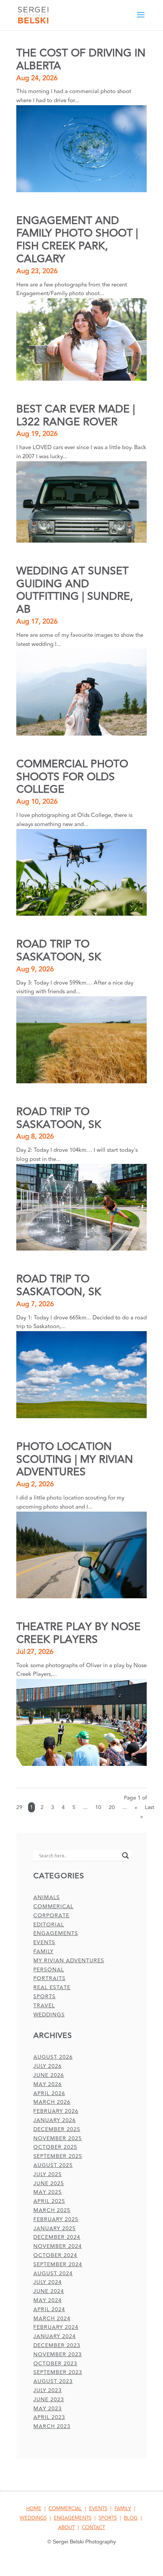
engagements (56, 1933)
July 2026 (48, 2066)
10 (98, 1807)
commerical (53, 1906)
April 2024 (49, 2309)
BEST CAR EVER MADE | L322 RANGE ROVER (76, 416)
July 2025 (48, 2174)
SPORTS (108, 2518)
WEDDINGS (33, 2518)
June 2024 (49, 2291)
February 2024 (56, 2327)
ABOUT (66, 2528)
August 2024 (53, 2273)
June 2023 (49, 2399)
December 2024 (57, 2237)
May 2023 (48, 2409)
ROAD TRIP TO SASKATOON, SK (59, 951)
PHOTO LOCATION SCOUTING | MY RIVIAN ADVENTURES (75, 1460)
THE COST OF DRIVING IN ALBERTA (81, 60)
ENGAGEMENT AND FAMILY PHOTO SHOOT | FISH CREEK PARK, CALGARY (77, 240)
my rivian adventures (69, 1961)
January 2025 (55, 2228)
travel (44, 2006)
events (44, 1942)
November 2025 (58, 2138)
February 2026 (56, 2111)
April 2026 (49, 2093)
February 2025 (56, 2219)
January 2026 (55, 2120)
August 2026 (53, 2057)
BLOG (131, 2518)
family (43, 1951)
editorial (49, 1925)
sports (45, 1997)
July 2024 (48, 2282)
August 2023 (53, 2381)
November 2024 (58, 2246)
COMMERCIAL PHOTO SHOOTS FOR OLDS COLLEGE (72, 777)
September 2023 (58, 2372)
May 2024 (48, 2300)
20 (112, 1807)
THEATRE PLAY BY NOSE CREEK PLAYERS (78, 1633)
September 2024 (58, 2264)
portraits (49, 1978)
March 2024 (52, 2319)
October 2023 (55, 2364)
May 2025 (48, 2192)
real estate (52, 1987)
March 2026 (52, 2102)
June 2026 (49, 2075)
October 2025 (55, 2147)
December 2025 (57, 2129)
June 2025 (49, 2183)
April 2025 (49, 2201)
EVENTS (98, 2509)
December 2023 (57, 2345)
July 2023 (48, 2390)
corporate (51, 1916)
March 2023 (52, 2426)
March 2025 (52, 2210)
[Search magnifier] (125, 1856)
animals (47, 1897)
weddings (49, 2015)
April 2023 (49, 2417)
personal (49, 1970)
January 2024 (55, 2336)
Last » (147, 1812)
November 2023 (58, 2354)
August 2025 (53, 2165)
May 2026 (48, 2084)
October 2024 (55, 2255)
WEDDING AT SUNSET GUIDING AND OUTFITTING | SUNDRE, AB (75, 590)
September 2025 (58, 2156)
